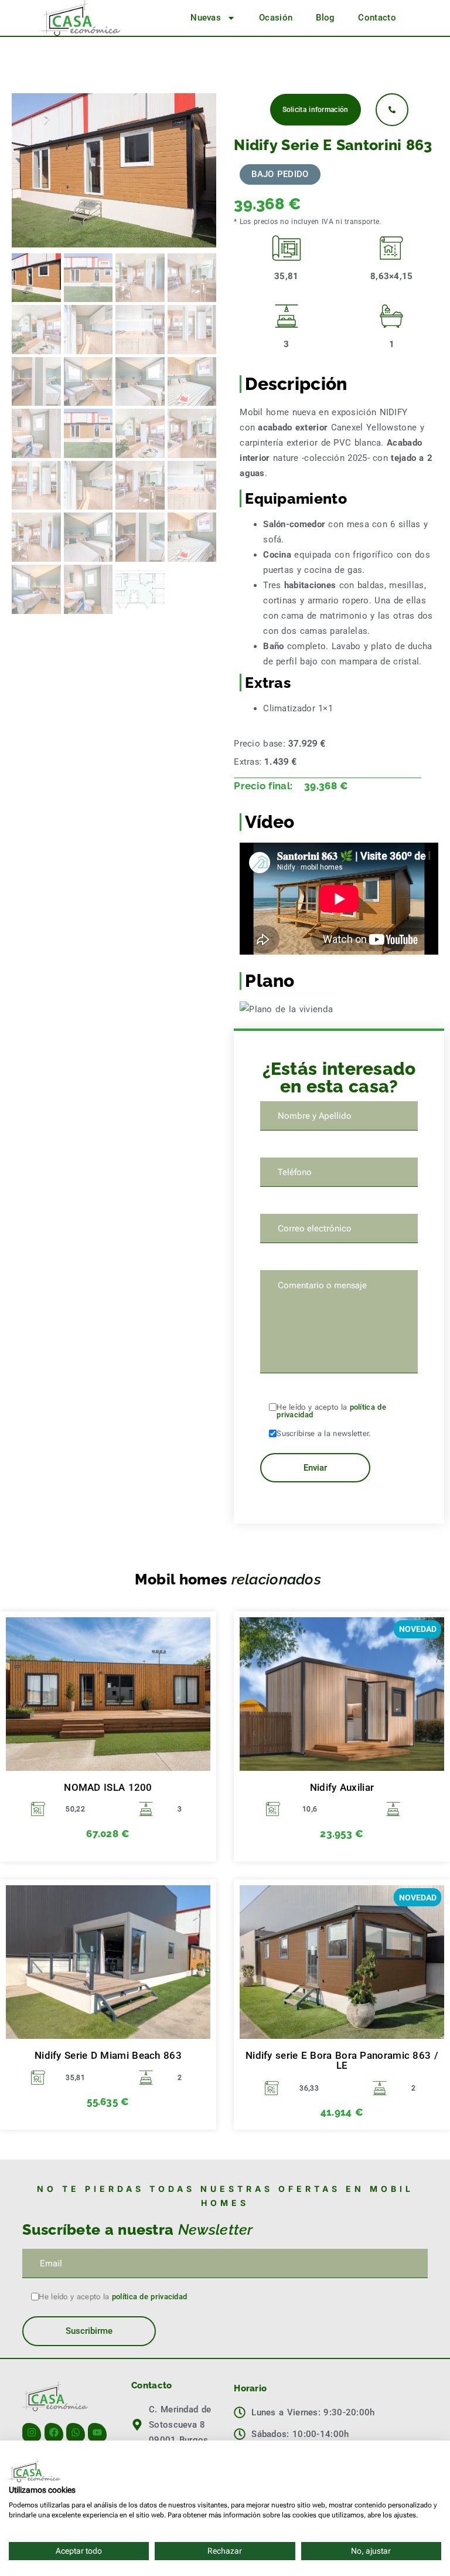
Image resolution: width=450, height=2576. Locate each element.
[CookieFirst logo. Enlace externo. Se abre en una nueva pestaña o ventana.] (35, 2470)
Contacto (377, 18)
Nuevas (206, 18)
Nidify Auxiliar (342, 1788)
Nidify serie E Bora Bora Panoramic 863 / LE (342, 2061)
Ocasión (276, 18)
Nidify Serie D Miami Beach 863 (108, 2056)
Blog (325, 18)
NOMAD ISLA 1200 (108, 1788)
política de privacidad (150, 2297)
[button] (280, 174)
